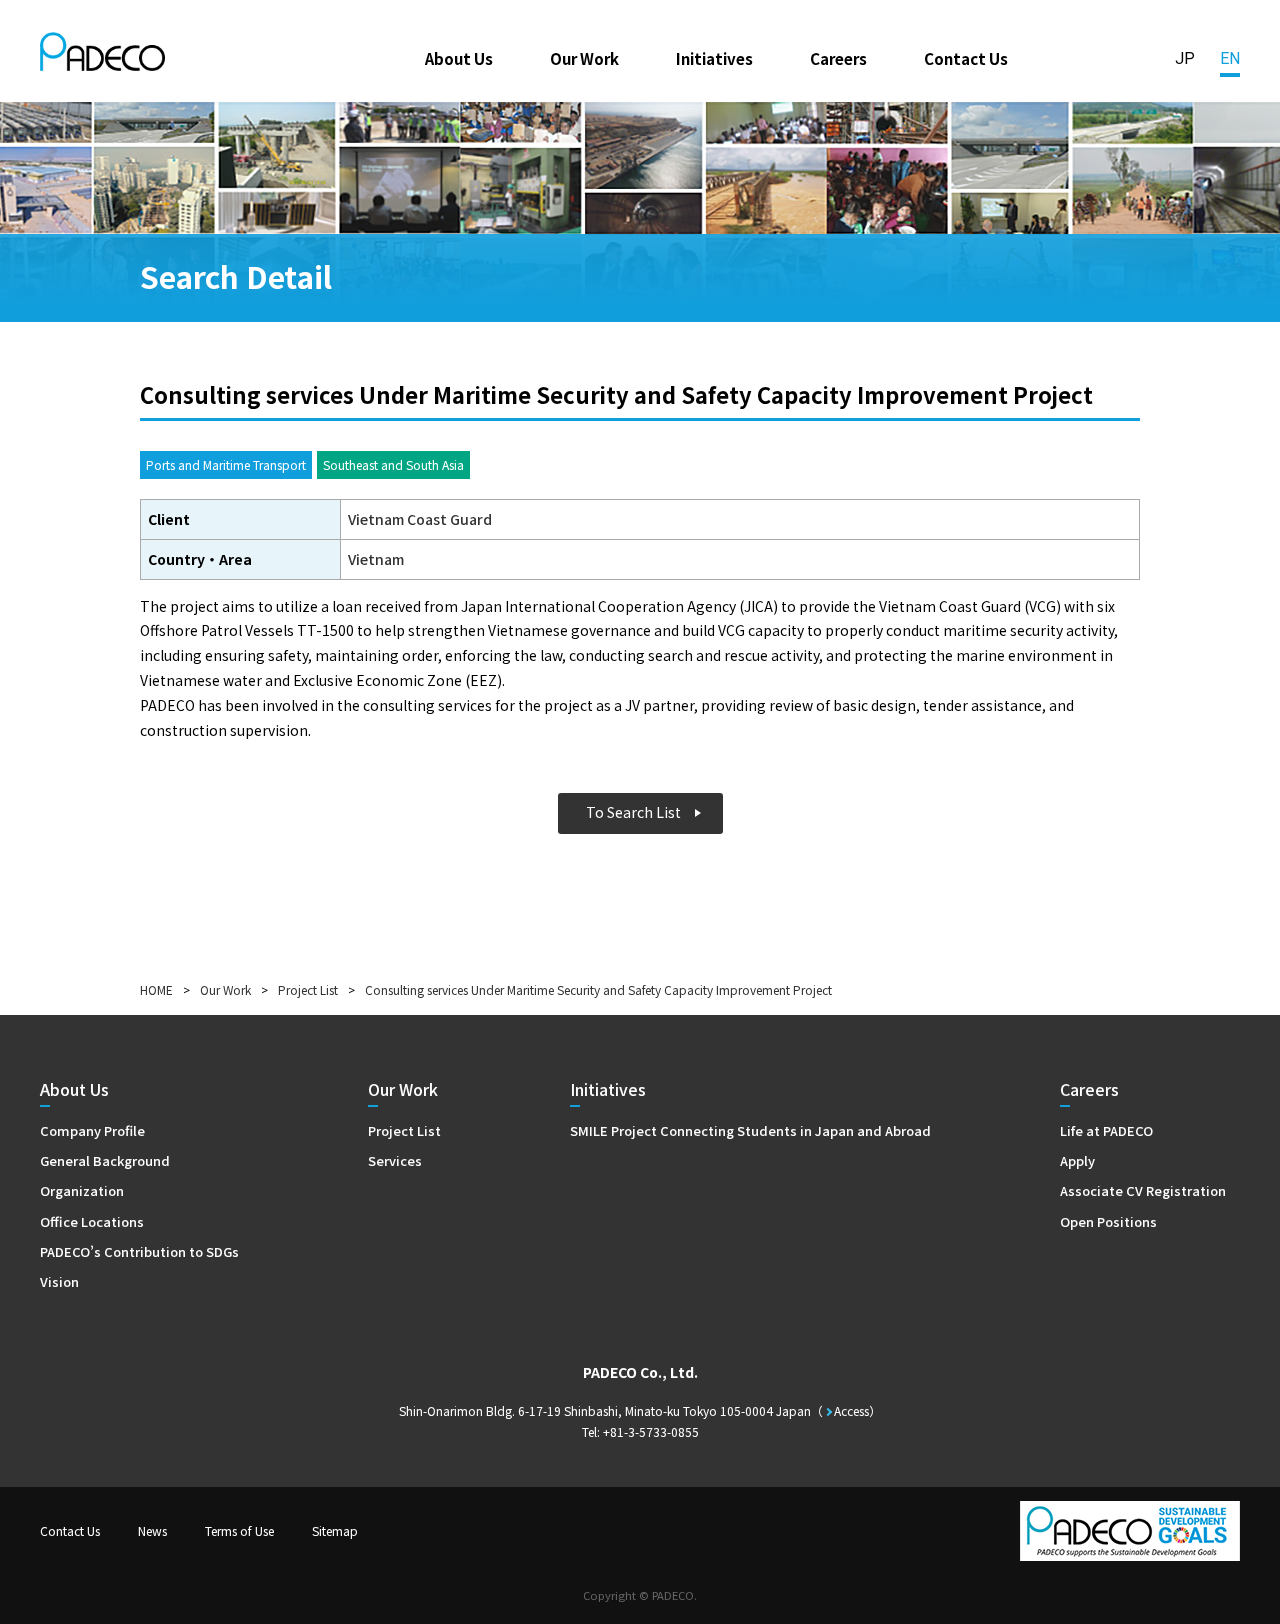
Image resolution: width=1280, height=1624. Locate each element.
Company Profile (92, 1130)
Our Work (584, 58)
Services (395, 1160)
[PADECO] (102, 55)
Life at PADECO (1106, 1130)
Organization (82, 1190)
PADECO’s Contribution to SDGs (139, 1251)
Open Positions (1108, 1221)
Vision (59, 1281)
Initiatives (714, 58)
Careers (838, 58)
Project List (308, 989)
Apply (1077, 1160)
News (152, 1530)
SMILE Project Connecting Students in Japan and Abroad (750, 1130)
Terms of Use (239, 1530)
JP (1185, 58)
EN (1230, 58)
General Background (105, 1160)
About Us (459, 58)
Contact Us (966, 58)
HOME (156, 989)
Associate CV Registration (1143, 1190)
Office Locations (92, 1221)
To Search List (633, 812)
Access (851, 1410)
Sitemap (335, 1530)
